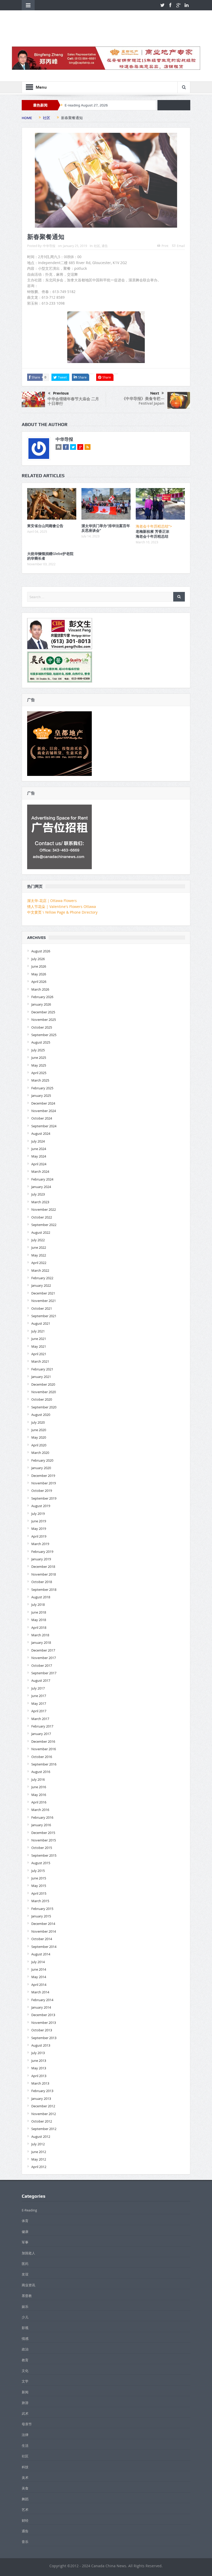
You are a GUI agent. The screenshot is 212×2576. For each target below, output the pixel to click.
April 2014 (39, 1985)
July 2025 (38, 1050)
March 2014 (40, 1992)
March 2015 (40, 1901)
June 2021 (39, 1339)
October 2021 (42, 1308)
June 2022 (39, 1247)
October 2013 (42, 2030)
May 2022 (39, 1255)
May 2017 (39, 1703)
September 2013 (44, 2038)
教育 (25, 2360)
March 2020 (40, 1453)
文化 (25, 2371)
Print (165, 246)
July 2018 (38, 1605)
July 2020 (38, 1422)
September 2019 (44, 1498)
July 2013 (38, 2053)
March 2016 (40, 1810)
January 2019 (41, 1559)
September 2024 (44, 1126)
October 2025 (42, 1027)
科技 (25, 2467)
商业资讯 (28, 2285)
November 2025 (44, 1020)
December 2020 (43, 1384)
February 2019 (42, 1552)
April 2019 (39, 1536)
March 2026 (40, 989)
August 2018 (41, 1597)
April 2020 (39, 1445)
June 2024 (39, 1149)
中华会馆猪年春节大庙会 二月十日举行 (73, 401)
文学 (25, 2381)
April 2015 (39, 1893)
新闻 (25, 2392)
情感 (25, 2339)
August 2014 (41, 1954)
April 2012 (39, 2167)
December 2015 (43, 1833)
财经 (25, 2520)
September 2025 (44, 1035)
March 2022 (40, 1270)
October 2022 (42, 1217)
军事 (25, 2242)
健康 (25, 2232)
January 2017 (41, 1734)
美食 (25, 2488)
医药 (25, 2264)
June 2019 (39, 1521)
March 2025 (40, 1080)
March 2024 (40, 1171)
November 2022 (44, 1209)
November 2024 (44, 1111)
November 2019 (44, 1483)
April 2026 (39, 982)
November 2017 (44, 1658)
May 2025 (39, 1065)
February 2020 (42, 1460)
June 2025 (39, 1058)
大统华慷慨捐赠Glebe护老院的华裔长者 (50, 556)
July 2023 (38, 1194)
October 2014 (42, 1939)
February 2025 (42, 1088)
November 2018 (44, 1574)
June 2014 (39, 1969)
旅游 (25, 2403)
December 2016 (43, 1741)
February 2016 (42, 1817)
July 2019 (38, 1514)
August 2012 (41, 2137)
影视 (25, 2328)
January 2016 (41, 1825)
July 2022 (38, 1240)
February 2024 (42, 1179)
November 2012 (44, 2114)
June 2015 (39, 1878)
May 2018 (39, 1620)
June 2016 (39, 1787)
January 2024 (41, 1187)
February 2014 (42, 2000)
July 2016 (38, 1779)
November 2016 (44, 1749)
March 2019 (40, 1544)
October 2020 (42, 1399)
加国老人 (28, 2253)
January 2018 (41, 1642)
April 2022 (39, 1263)
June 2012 (39, 2152)
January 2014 (41, 2007)
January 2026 (41, 1004)
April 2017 (39, 1711)
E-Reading (29, 2210)
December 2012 (43, 2106)
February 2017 (42, 1726)
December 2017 (43, 1650)
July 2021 (38, 1331)
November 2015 (44, 1840)
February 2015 (42, 1909)
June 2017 (39, 1696)
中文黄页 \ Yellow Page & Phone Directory (62, 912)
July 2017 (38, 1688)
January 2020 (41, 1468)
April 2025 (39, 1073)
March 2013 (40, 2083)
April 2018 (39, 1628)
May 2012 (39, 2159)
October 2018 (42, 1582)
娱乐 (25, 2307)
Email (181, 246)
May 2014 (39, 1977)
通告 (105, 246)
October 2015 (42, 1848)
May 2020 (39, 1437)
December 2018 (43, 1567)
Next (155, 393)
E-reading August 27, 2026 (86, 105)
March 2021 (40, 1361)
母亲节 (27, 2424)
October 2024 (42, 1118)
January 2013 (41, 2099)
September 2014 (44, 1947)
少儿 (25, 2317)
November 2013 (44, 2023)
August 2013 (41, 2045)
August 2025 (41, 1042)
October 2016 (42, 1757)
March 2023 (40, 1202)
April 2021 (39, 1354)
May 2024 (39, 1156)
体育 (25, 2221)
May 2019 (39, 1529)
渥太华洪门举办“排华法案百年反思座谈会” (106, 528)
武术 (25, 2413)
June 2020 (39, 1430)
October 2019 (42, 1491)
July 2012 (38, 2144)
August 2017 (41, 1680)
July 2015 (38, 1871)
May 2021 (39, 1346)
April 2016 (39, 1802)
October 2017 (42, 1665)
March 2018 (40, 1635)
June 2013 (39, 2061)
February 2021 (42, 1369)
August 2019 (41, 1506)
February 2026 (42, 997)
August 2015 (41, 1863)
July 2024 (38, 1141)
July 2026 (38, 959)
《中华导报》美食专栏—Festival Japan (143, 401)
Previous (61, 393)
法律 (25, 2435)
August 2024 (41, 1133)
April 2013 (39, 2076)
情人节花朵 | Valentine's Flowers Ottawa (62, 907)
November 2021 (44, 1301)
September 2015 (44, 1855)
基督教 (27, 2296)
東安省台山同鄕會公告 (45, 526)
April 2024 (39, 1164)
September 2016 (44, 1764)
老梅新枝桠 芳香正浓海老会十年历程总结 (153, 534)
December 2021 (43, 1293)
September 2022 (44, 1225)
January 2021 (41, 1377)
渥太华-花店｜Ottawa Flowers (52, 901)
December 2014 (43, 1924)
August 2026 (41, 951)
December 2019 (43, 1476)
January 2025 (41, 1096)
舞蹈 (25, 2499)
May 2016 (39, 1795)
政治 (25, 2349)
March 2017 (40, 1719)
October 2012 (42, 2121)
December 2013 (43, 2015)
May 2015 (39, 1886)
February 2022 (42, 1278)
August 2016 (41, 1772)
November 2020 (44, 1392)
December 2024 (43, 1103)
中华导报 (49, 246)
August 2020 (41, 1415)
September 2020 (44, 1407)
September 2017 (44, 1673)
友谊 (25, 2274)
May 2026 (39, 974)
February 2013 (42, 2091)
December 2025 (43, 1012)
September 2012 (44, 2129)
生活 (25, 2446)
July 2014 (38, 1962)
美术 (25, 2478)
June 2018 (39, 1612)
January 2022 (41, 1285)
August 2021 (41, 1323)
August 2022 (41, 1232)
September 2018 (44, 1590)
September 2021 (44, 1316)
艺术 (25, 2510)
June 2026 (39, 966)
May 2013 (39, 2068)
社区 (97, 246)
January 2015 (41, 1916)
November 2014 (44, 1931)
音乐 (25, 2542)
